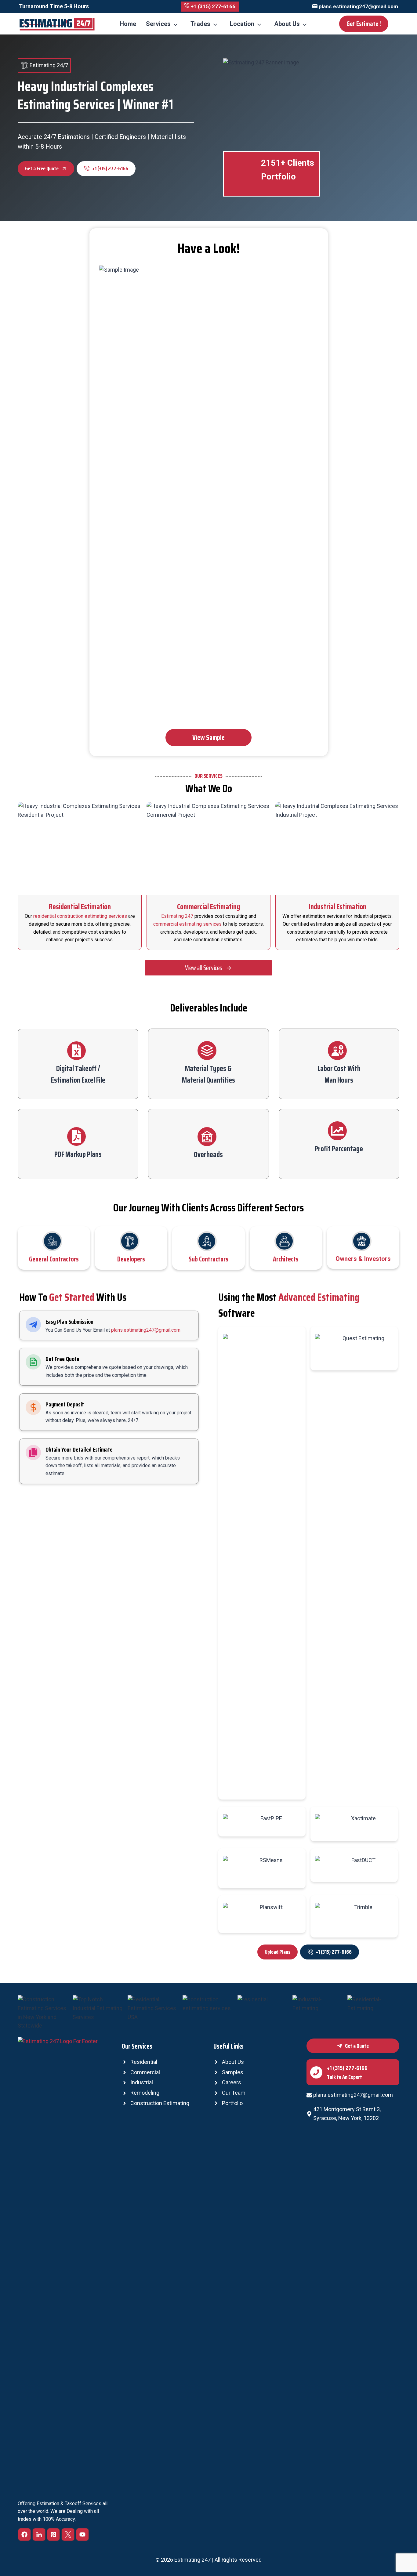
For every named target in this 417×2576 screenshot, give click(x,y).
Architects (286, 1259)
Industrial (142, 2082)
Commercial (145, 2072)
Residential (144, 2062)
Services (158, 24)
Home (128, 24)
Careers (232, 2082)
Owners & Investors (363, 1259)
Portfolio (232, 2103)
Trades (200, 24)
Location (242, 24)
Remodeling (145, 2093)
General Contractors (54, 1259)
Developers (131, 1259)
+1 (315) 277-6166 (347, 2068)
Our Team (234, 2093)
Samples (233, 2072)
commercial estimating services (187, 924)
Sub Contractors (209, 1259)
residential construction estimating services (80, 916)
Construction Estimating (160, 2103)
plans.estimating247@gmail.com (146, 1330)
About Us (287, 24)
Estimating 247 (177, 916)
